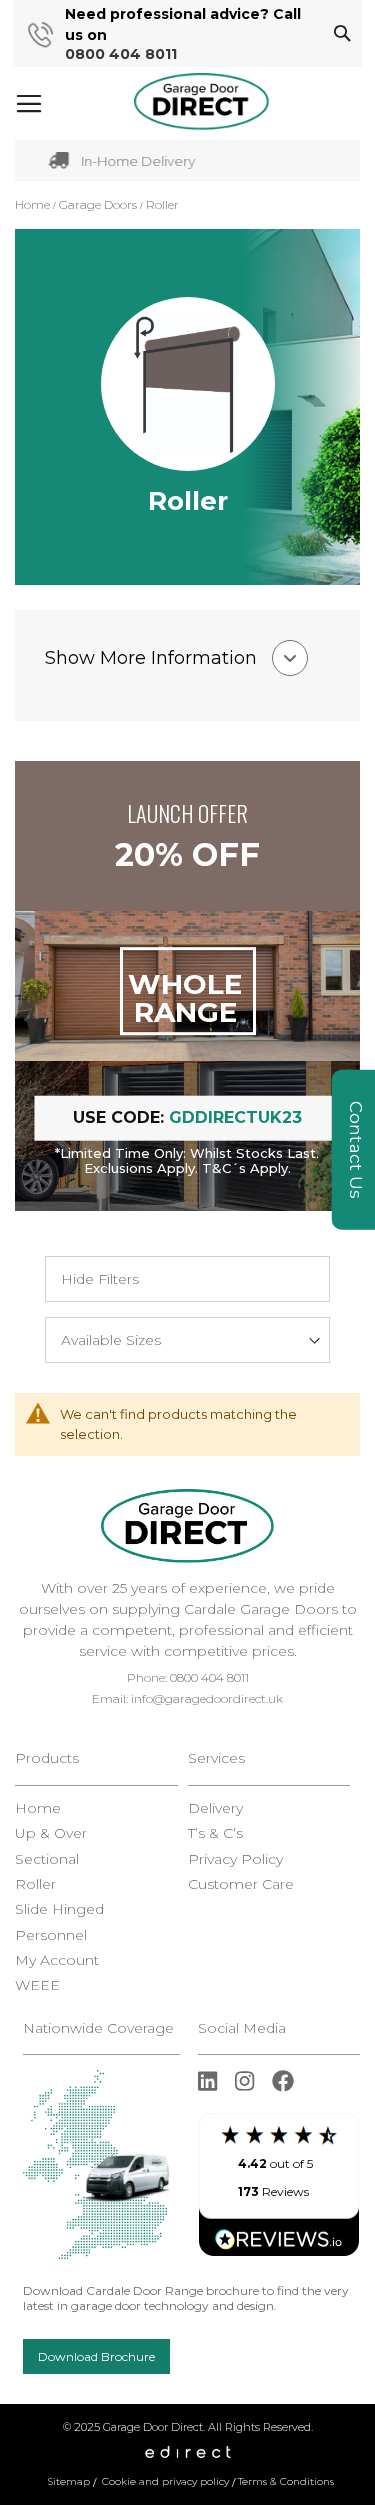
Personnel (51, 1935)
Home (34, 204)
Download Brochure (96, 2356)
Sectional (47, 1859)
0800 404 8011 (121, 54)
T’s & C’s (215, 1833)
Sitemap (69, 2481)
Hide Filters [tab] (100, 1279)
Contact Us (356, 1150)
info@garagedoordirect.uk (207, 1698)
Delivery (215, 1808)
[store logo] (201, 102)
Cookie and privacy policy (165, 2481)
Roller (35, 1884)
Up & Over (51, 1833)
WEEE (37, 1985)
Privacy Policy (235, 1859)
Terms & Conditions (286, 2481)
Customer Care (241, 1884)
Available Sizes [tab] (111, 1340)
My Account (57, 1960)
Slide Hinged (59, 1909)
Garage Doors (99, 204)
